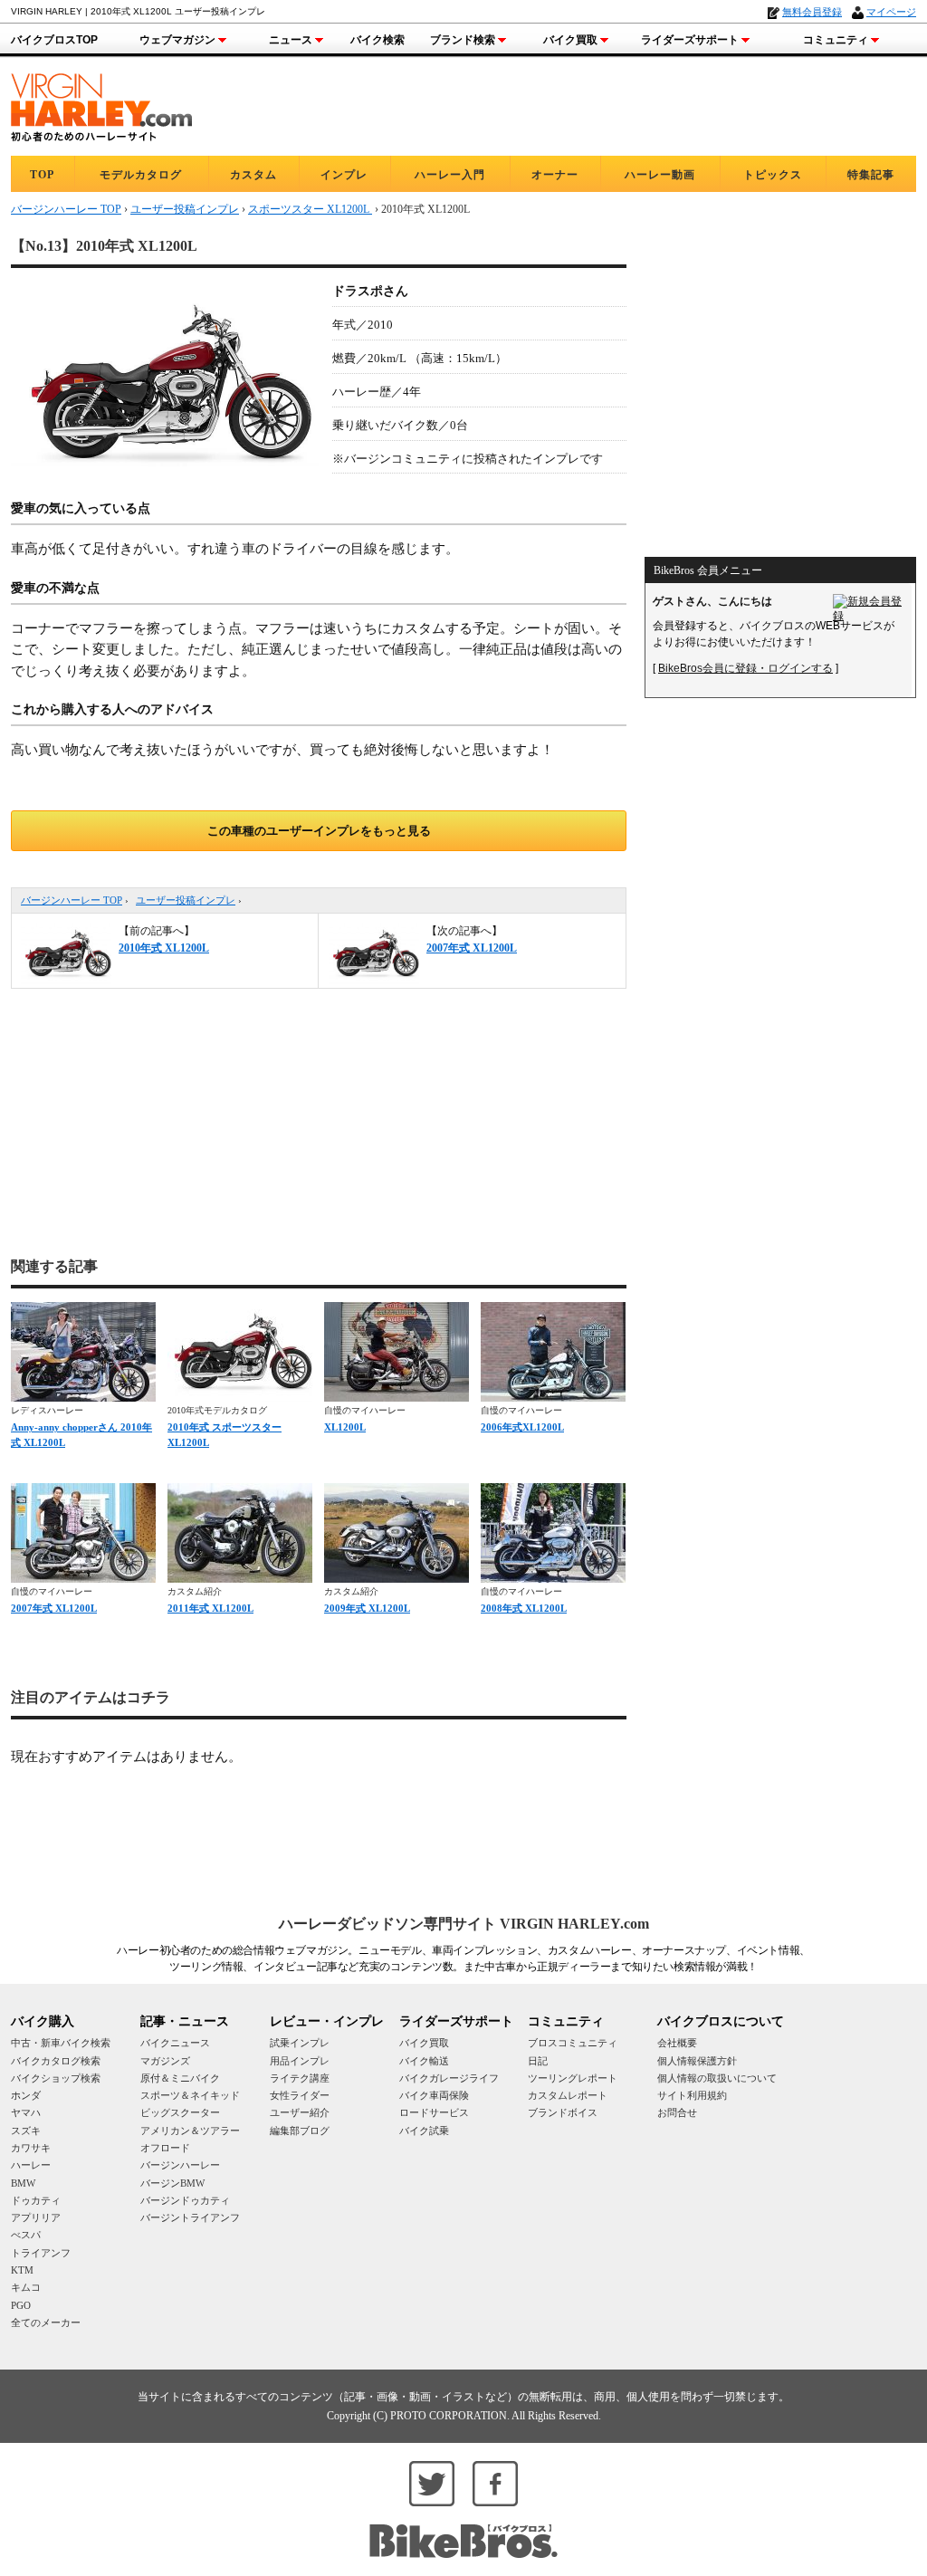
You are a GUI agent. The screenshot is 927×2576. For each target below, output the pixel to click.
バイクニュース (175, 2043)
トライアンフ (41, 2253)
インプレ (344, 175)
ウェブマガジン (177, 40)
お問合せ (677, 2112)
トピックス (773, 175)
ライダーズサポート (690, 40)
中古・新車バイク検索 (61, 2043)
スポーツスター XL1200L (310, 209)
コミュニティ (836, 40)
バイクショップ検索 (56, 2078)
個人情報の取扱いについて (717, 2078)
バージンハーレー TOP (72, 900)
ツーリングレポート (573, 2078)
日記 (538, 2061)
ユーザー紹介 (300, 2112)
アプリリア (36, 2217)
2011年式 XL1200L (210, 1608)
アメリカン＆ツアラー (190, 2131)
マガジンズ (165, 2061)
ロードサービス (434, 2112)
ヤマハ (26, 2112)
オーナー (555, 175)
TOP (42, 175)
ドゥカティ (36, 2200)
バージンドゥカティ (185, 2200)
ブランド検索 (463, 40)
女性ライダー (300, 2095)
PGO (21, 2305)
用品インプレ (300, 2061)
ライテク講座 (300, 2078)
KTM (22, 2270)
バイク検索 (377, 40)
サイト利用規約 (692, 2095)
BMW (23, 2183)
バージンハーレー (180, 2165)
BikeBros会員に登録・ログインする (745, 668)
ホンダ (26, 2095)
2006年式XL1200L (522, 1427)
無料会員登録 (812, 12)
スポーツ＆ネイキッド (190, 2095)
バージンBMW (172, 2183)
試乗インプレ (300, 2043)
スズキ (26, 2131)
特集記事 (871, 175)
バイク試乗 (424, 2131)
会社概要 (677, 2043)
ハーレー (31, 2165)
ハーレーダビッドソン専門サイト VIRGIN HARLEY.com (464, 1924)
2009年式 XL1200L (367, 1608)
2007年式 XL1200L (54, 1608)
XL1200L (345, 1427)
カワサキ (31, 2148)
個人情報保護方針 (697, 2061)
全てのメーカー (46, 2322)
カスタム (253, 175)
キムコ (26, 2287)
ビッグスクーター (180, 2112)
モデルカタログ (141, 175)
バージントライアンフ (190, 2217)
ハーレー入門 (450, 175)
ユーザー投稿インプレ (186, 900)
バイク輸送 (424, 2061)
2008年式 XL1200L (524, 1608)
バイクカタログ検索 (56, 2061)
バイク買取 (570, 40)
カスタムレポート (568, 2095)
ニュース (291, 40)
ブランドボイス (563, 2112)
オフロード (165, 2148)
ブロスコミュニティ (573, 2043)
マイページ (891, 12)
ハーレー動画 (660, 175)
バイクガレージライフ (449, 2078)
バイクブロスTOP (54, 40)
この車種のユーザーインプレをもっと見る (319, 831)
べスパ (26, 2235)
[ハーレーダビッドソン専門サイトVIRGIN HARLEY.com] (101, 105)
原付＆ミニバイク (180, 2078)
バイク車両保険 (434, 2095)
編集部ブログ (300, 2131)
